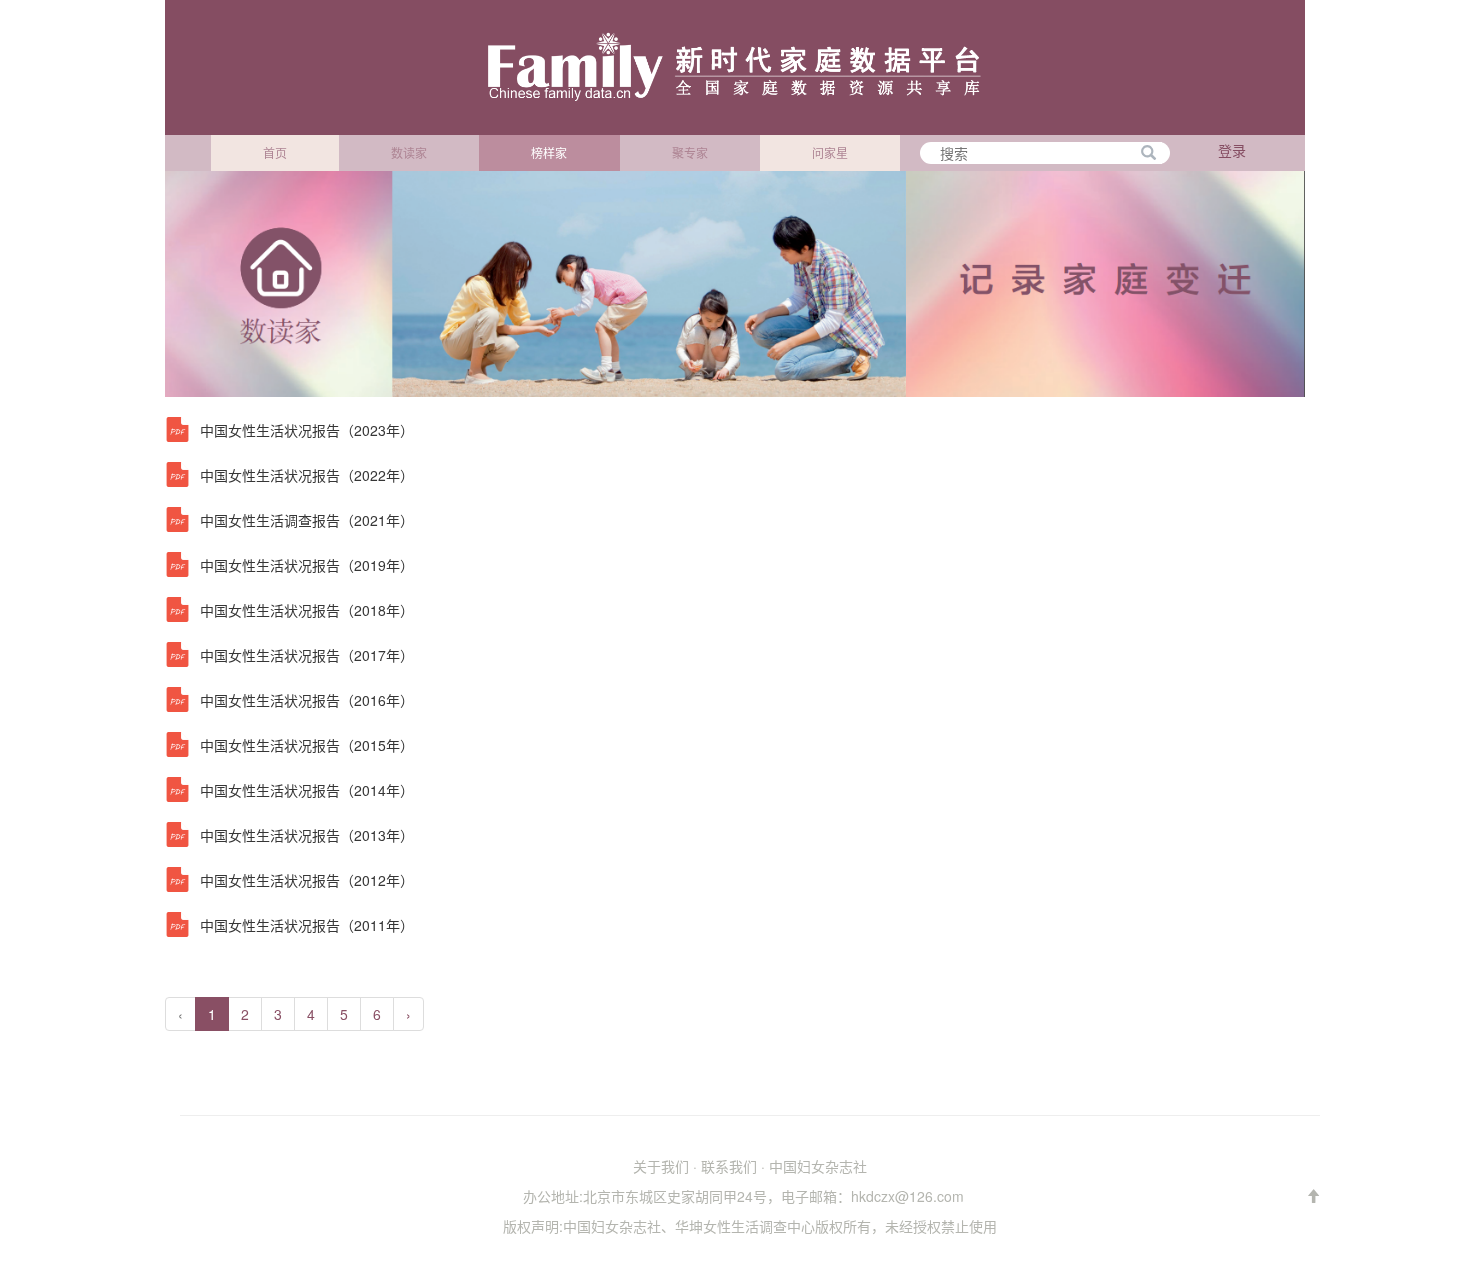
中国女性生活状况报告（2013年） (307, 835)
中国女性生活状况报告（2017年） (307, 655)
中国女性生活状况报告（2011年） (307, 925)
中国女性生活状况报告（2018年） (307, 610)
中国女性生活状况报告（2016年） (307, 700)
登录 (1232, 150)
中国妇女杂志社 (818, 1166)
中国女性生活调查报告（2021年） (307, 520)
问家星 (830, 152)
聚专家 (690, 152)
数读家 (409, 152)
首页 (275, 152)
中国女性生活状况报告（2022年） (307, 475)
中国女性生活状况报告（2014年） (307, 790)
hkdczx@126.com (907, 1196)
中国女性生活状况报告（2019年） (307, 565)
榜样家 (549, 152)
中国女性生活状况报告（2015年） (307, 745)
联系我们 (729, 1166)
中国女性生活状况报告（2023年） (307, 430)
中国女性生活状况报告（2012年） (307, 880)
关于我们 (661, 1166)
